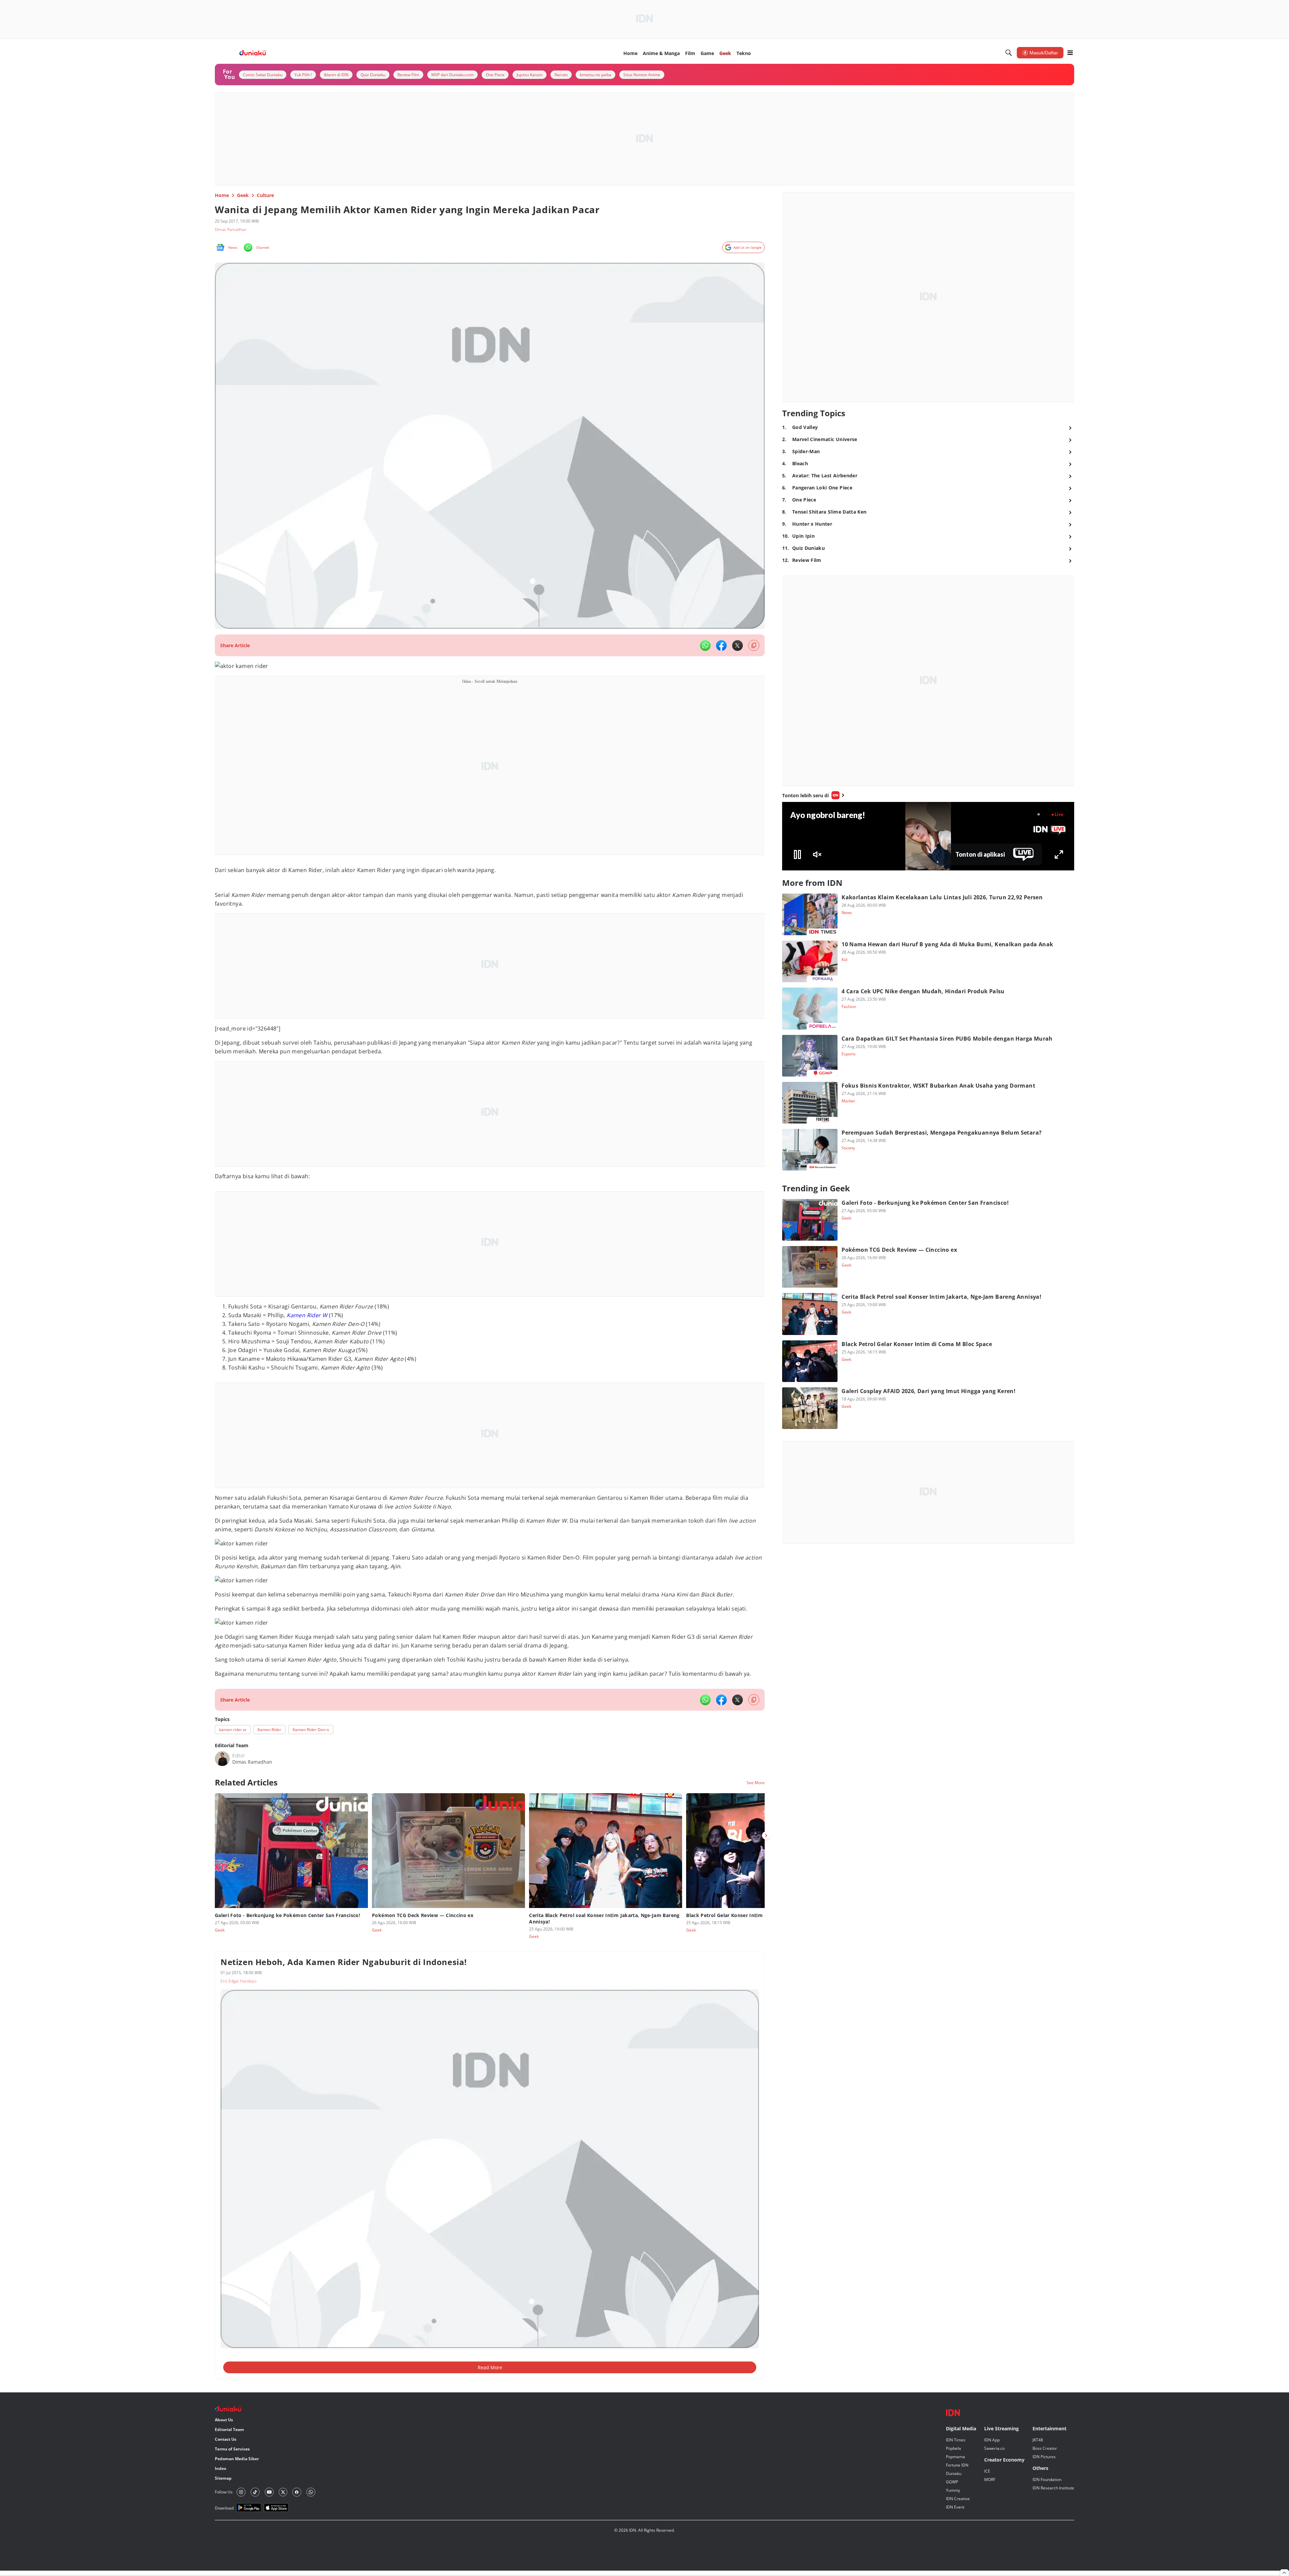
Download (224, 2508)
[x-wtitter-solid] (737, 646)
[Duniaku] (253, 53)
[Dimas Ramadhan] (222, 1759)
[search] (1009, 53)
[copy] (754, 645)
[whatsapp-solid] (705, 646)
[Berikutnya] (766, 1835)
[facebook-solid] (721, 646)
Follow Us (224, 2492)
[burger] (1070, 53)
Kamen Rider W (307, 1315)
